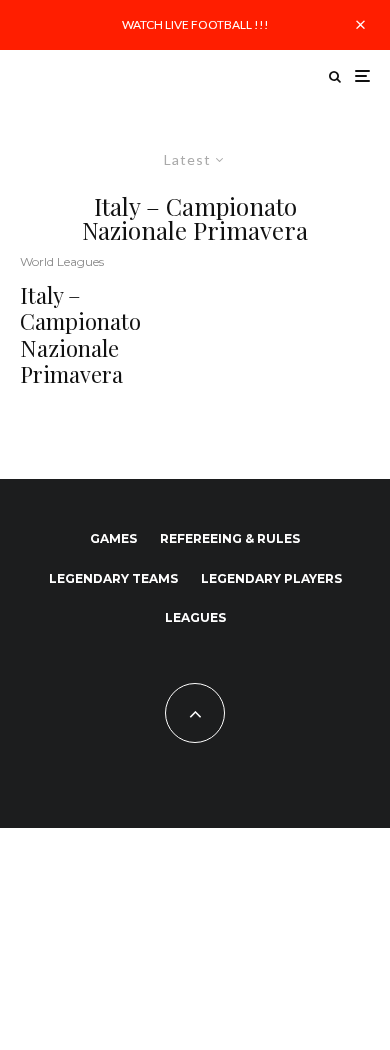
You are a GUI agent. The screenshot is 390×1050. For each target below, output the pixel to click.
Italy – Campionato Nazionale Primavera (80, 335)
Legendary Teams (113, 578)
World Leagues (62, 261)
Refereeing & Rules (230, 538)
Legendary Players (271, 578)
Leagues (195, 617)
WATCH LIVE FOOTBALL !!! (195, 24)
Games (113, 538)
